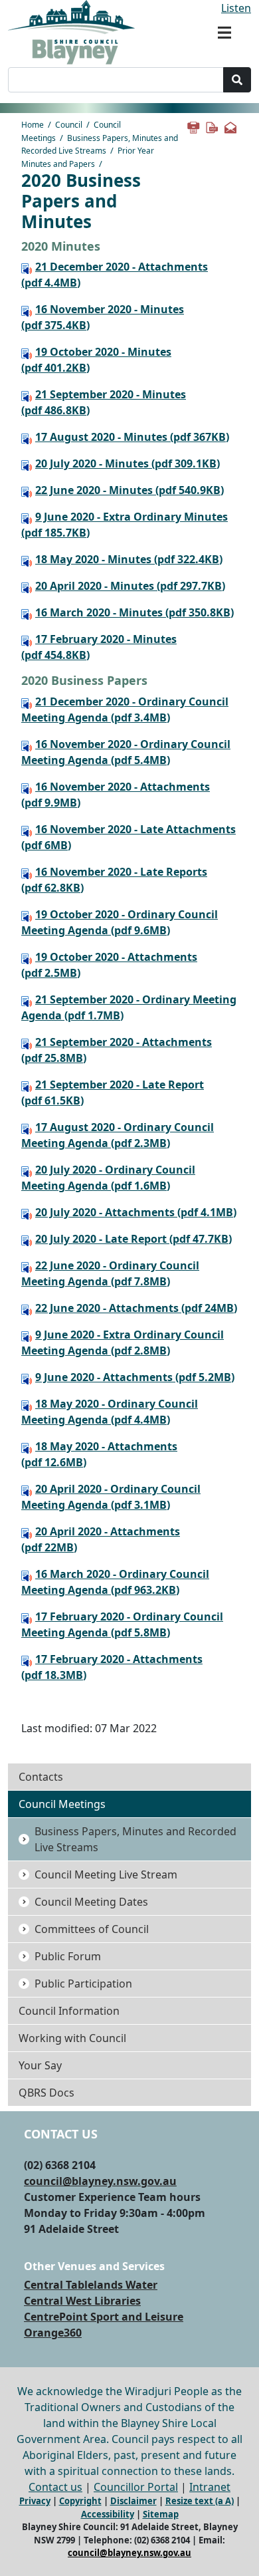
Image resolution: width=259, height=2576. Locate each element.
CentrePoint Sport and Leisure (104, 2317)
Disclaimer (133, 2501)
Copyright (80, 2501)
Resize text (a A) (200, 2501)
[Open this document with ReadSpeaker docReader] (28, 267)
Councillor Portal (136, 2487)
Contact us (55, 2487)
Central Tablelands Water (91, 2285)
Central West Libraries (82, 2301)
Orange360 (53, 2333)
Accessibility (108, 2514)
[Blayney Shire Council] (71, 31)
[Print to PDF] (211, 126)
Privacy (35, 2501)
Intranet (210, 2487)
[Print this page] (193, 126)
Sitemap (161, 2514)
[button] (224, 33)
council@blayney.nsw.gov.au (100, 2181)
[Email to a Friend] (230, 126)
